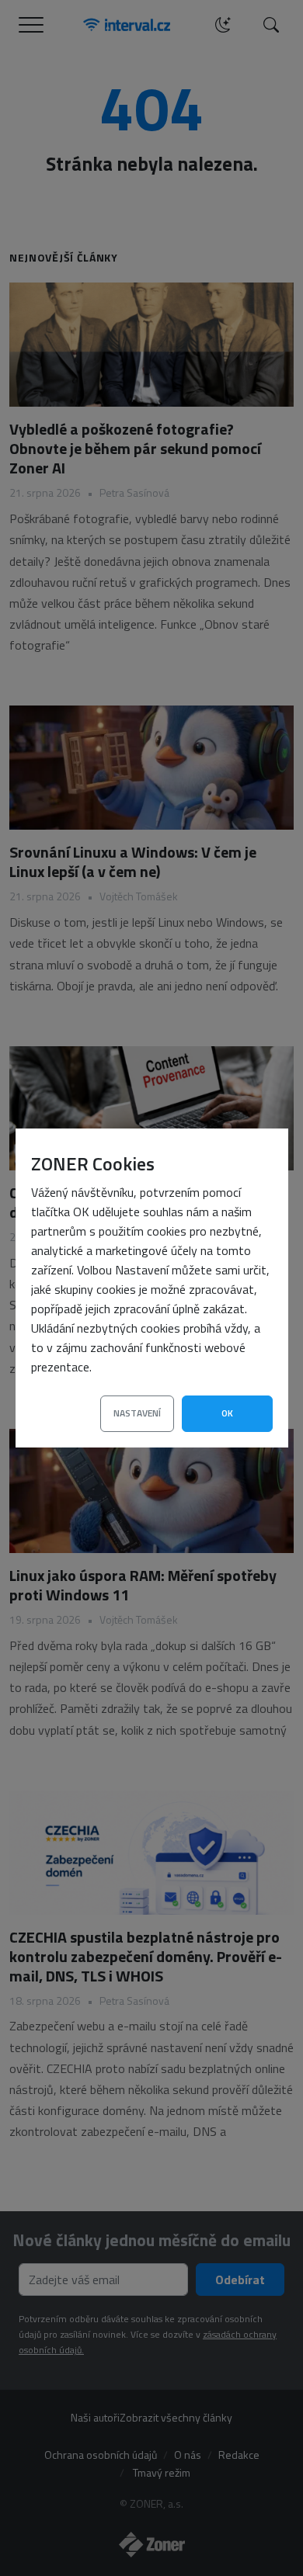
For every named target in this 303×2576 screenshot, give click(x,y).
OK (227, 1413)
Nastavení (137, 1413)
